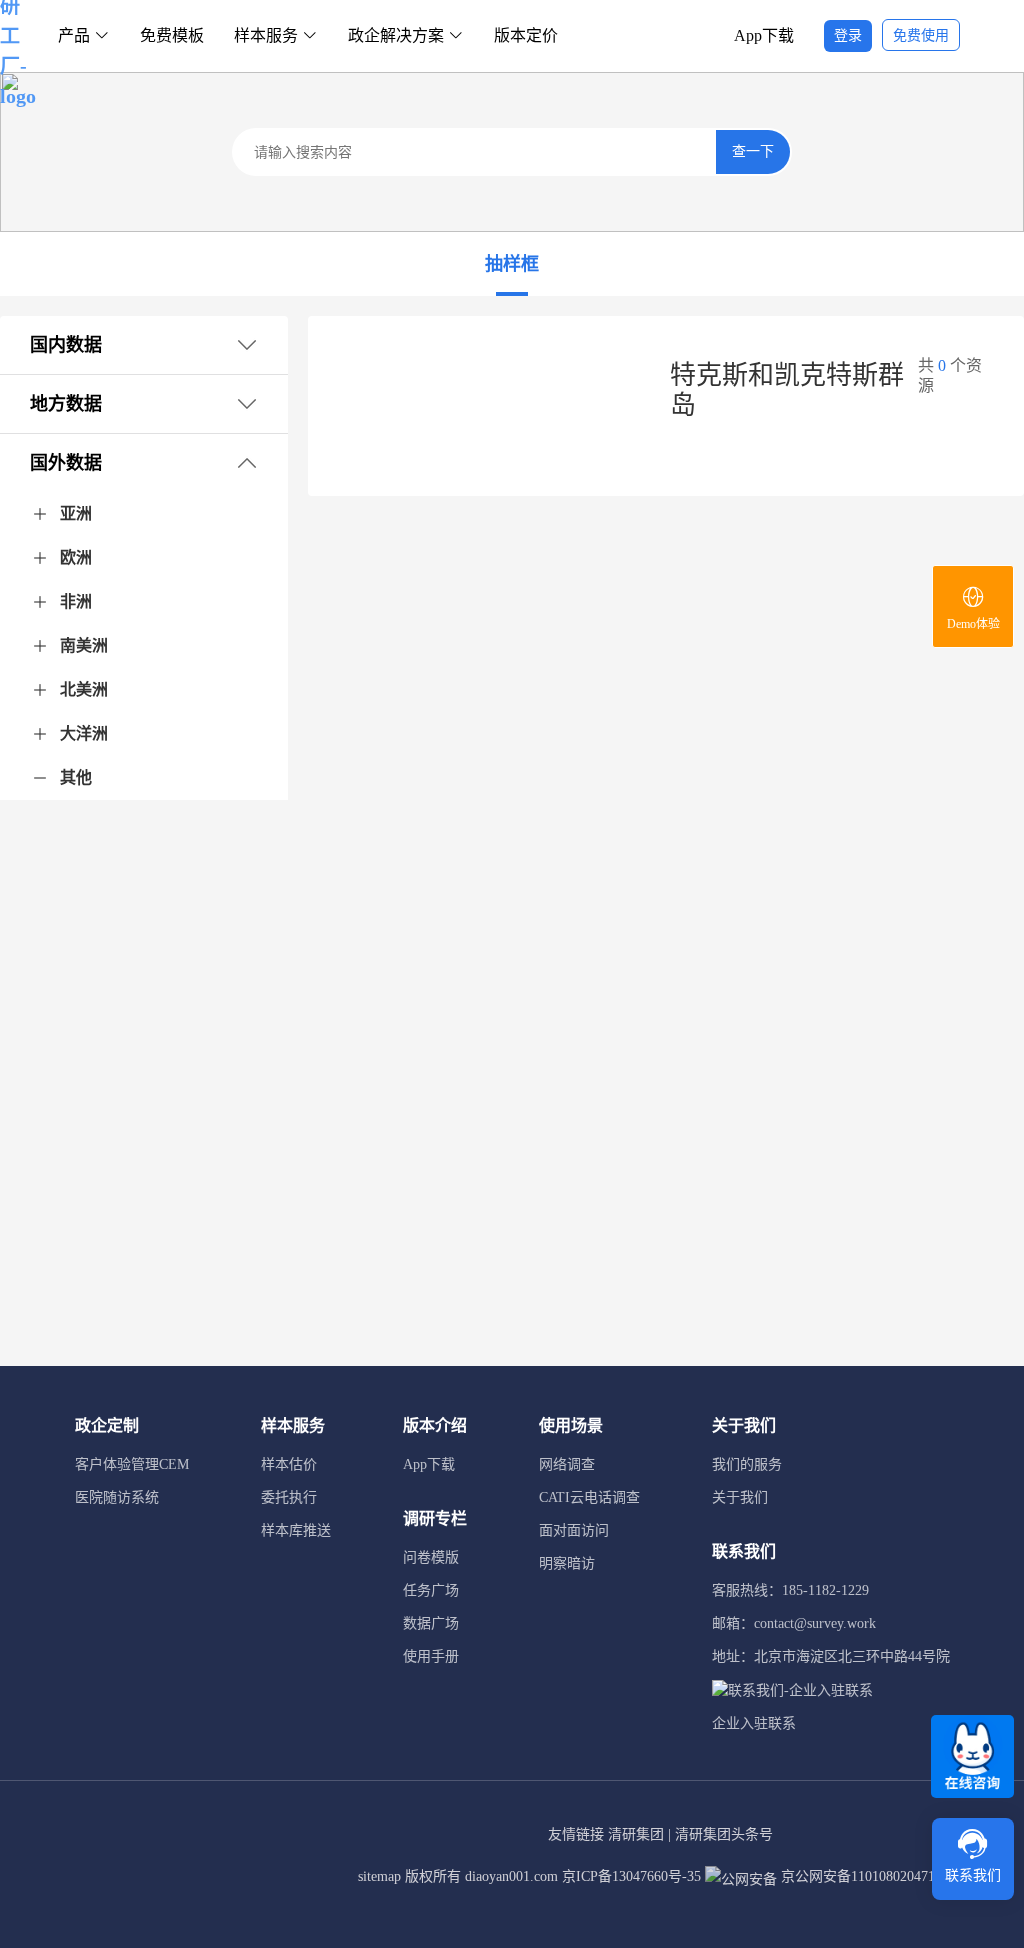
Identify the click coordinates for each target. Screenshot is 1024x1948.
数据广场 (431, 1623)
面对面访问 (574, 1530)
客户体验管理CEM (132, 1464)
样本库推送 (296, 1530)
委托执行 (289, 1497)
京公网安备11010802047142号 (870, 1876)
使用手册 (431, 1656)
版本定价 (526, 35)
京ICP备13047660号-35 (631, 1876)
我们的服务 (747, 1464)
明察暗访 (567, 1563)
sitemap (379, 1876)
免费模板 (172, 35)
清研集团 (636, 1834)
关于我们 (740, 1497)
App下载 (764, 35)
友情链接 (576, 1834)
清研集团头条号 (724, 1834)
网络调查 (567, 1464)
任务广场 (431, 1590)
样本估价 (289, 1464)
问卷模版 (431, 1557)
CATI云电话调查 (589, 1497)
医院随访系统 (117, 1497)
